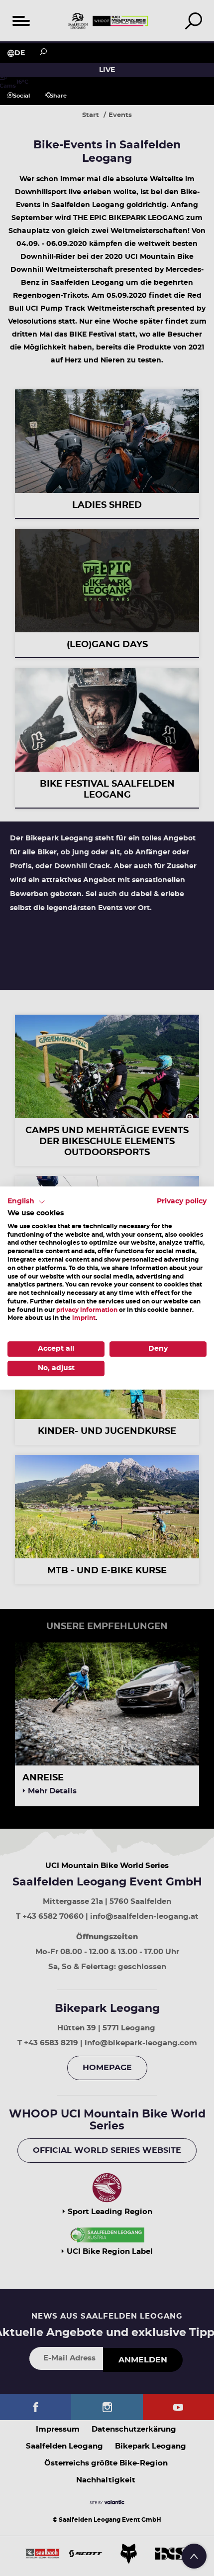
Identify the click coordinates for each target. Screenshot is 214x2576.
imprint (84, 1318)
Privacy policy (182, 1201)
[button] (26, 1202)
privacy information (87, 1310)
